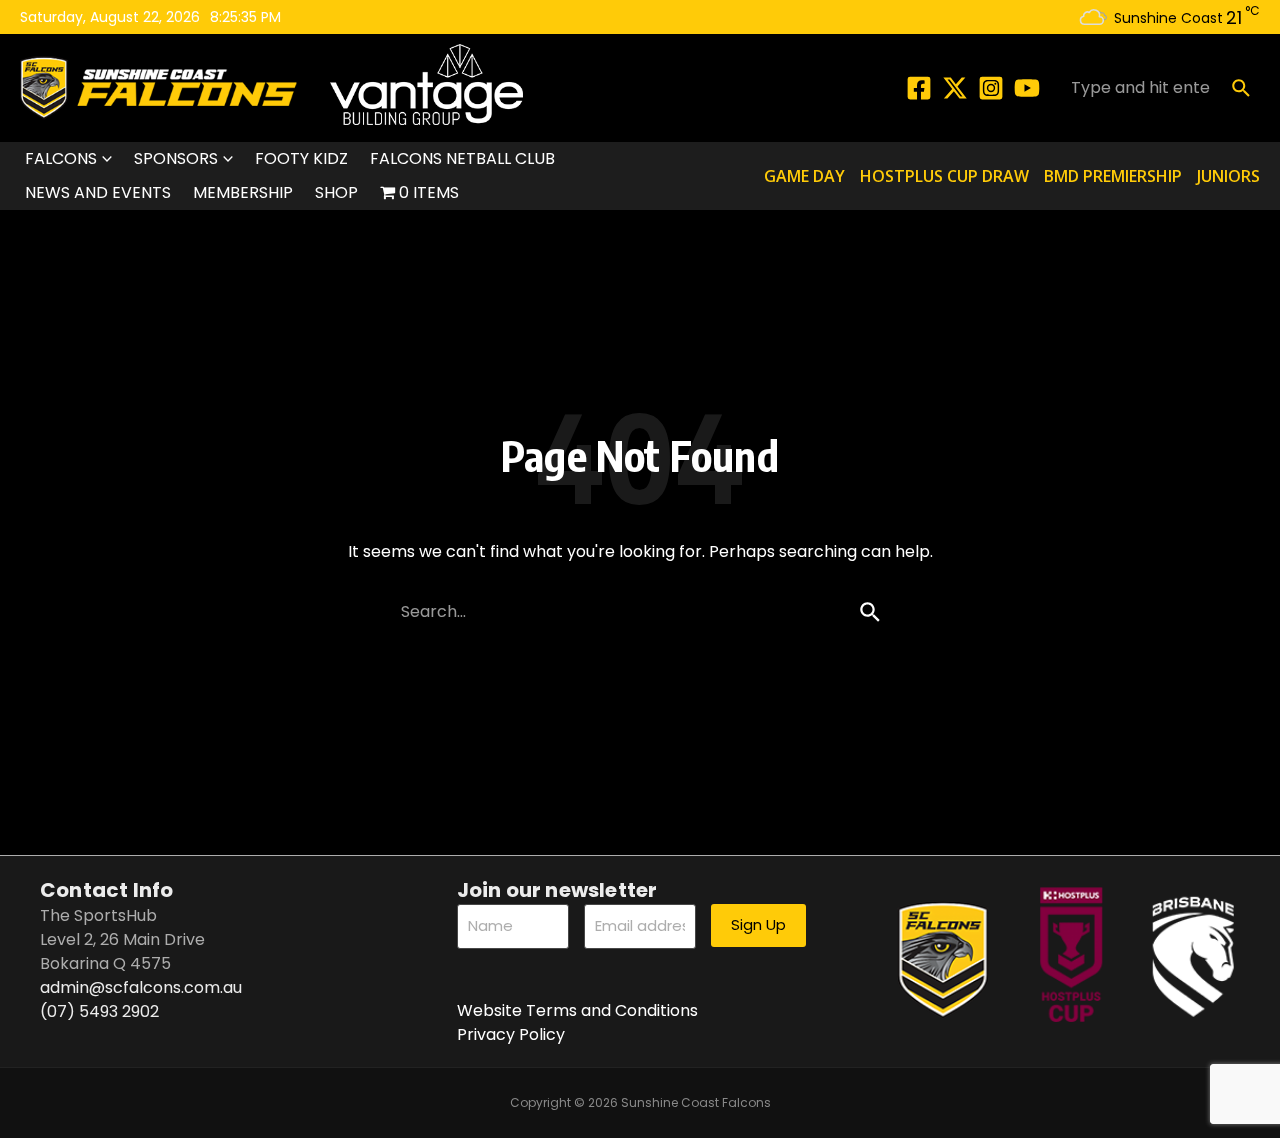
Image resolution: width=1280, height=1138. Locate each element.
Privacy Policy (511, 1034)
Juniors (1228, 176)
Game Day (804, 176)
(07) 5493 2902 (99, 1011)
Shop (336, 192)
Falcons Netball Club (462, 158)
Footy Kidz (301, 158)
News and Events (98, 192)
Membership (243, 192)
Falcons (61, 158)
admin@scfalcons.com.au (141, 987)
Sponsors (176, 158)
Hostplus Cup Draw (944, 176)
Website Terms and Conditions (577, 1010)
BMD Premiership (1113, 176)
